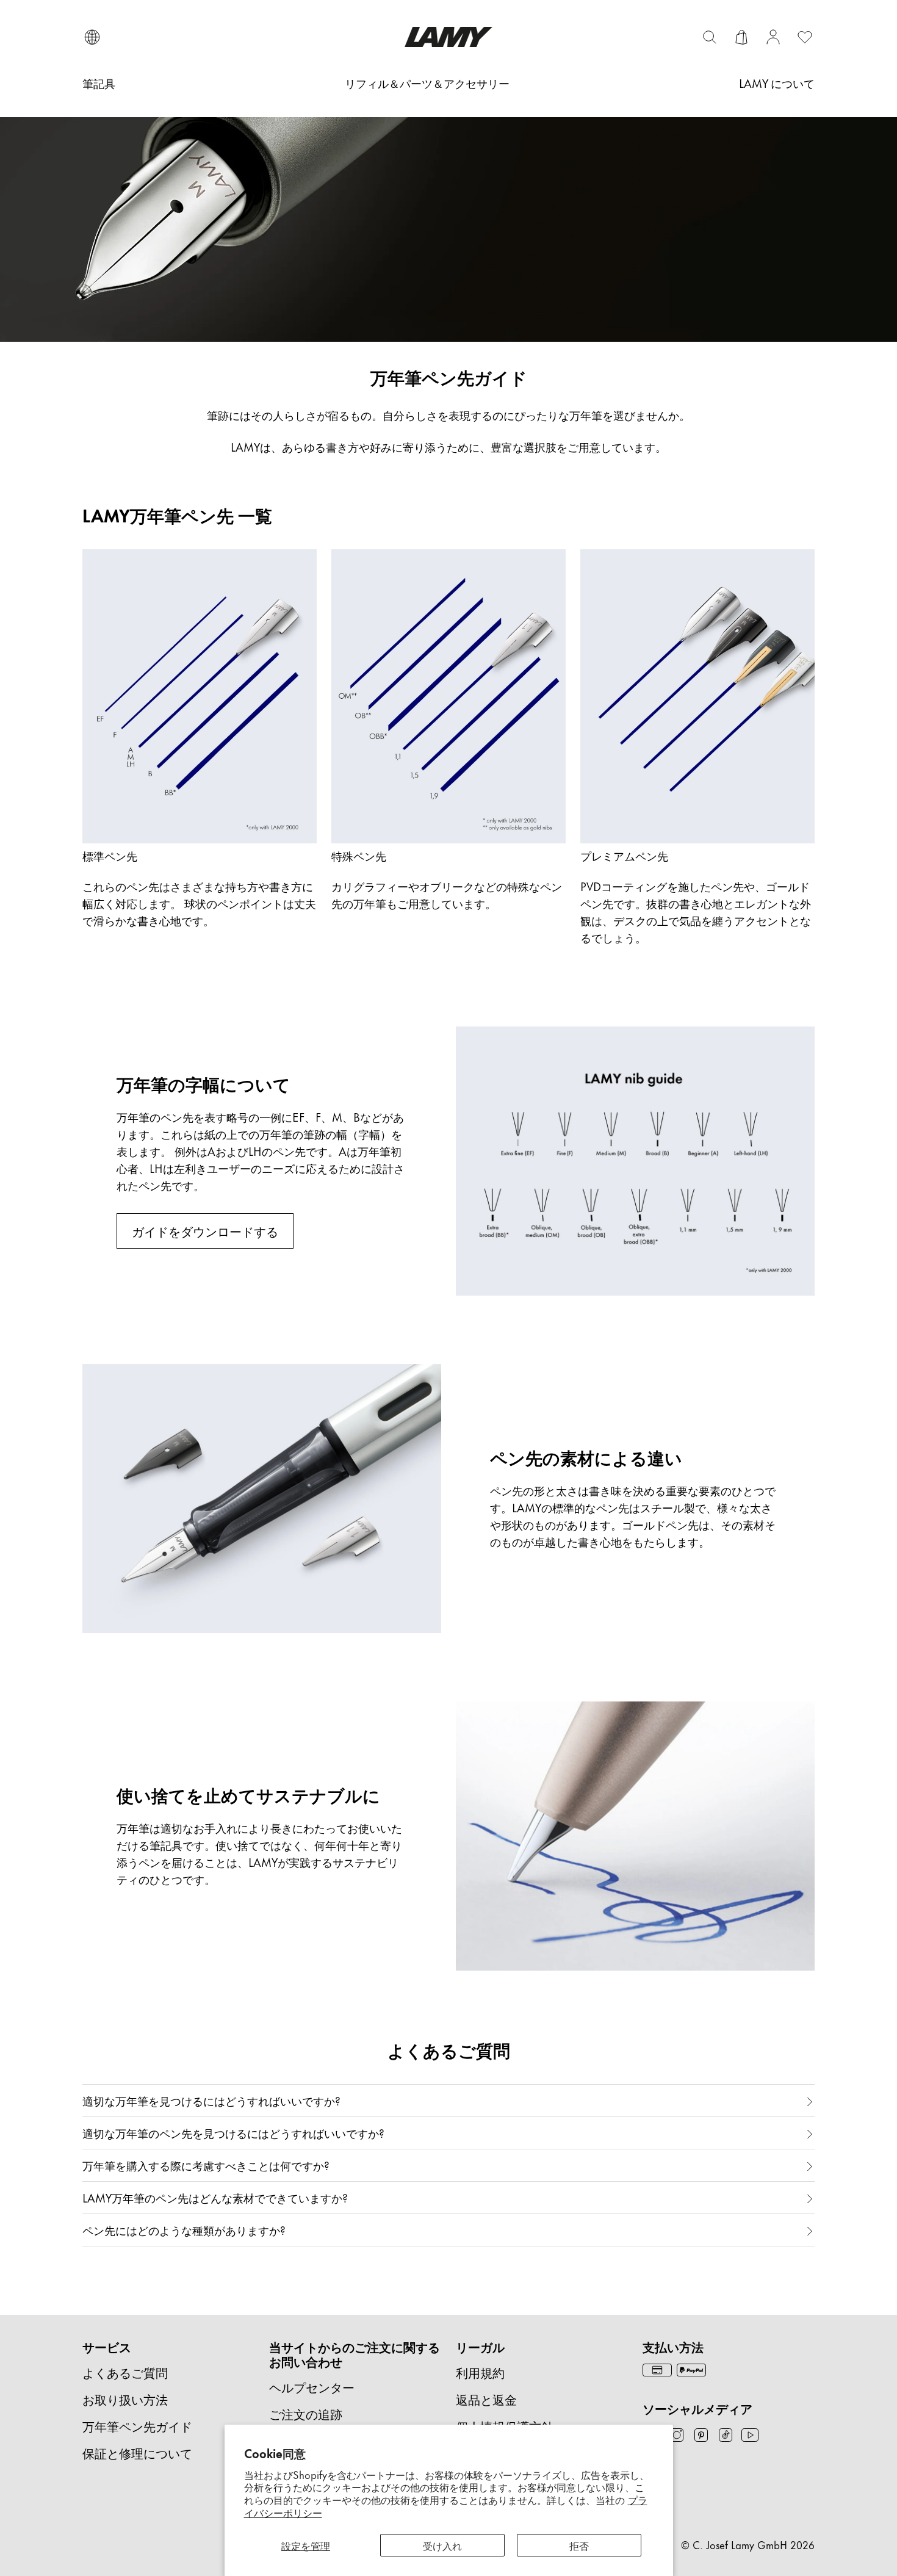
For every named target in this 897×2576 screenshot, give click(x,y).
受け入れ (442, 2545)
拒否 (579, 2545)
